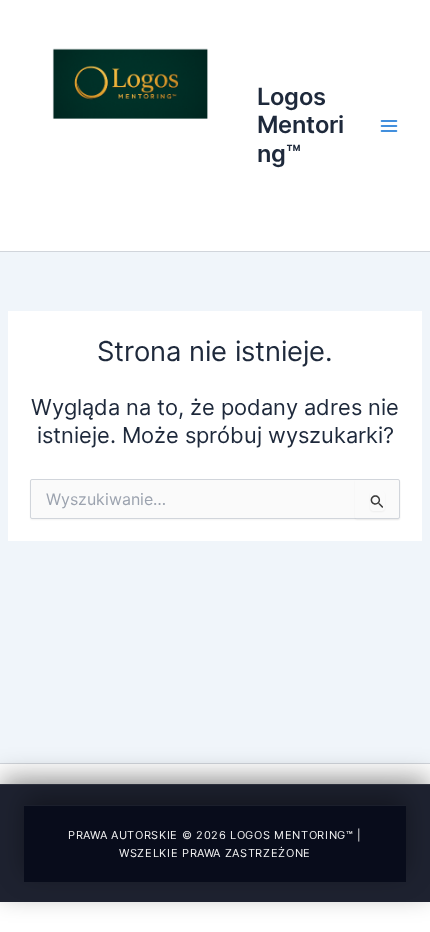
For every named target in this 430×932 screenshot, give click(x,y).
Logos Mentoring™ (300, 125)
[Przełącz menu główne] (389, 126)
